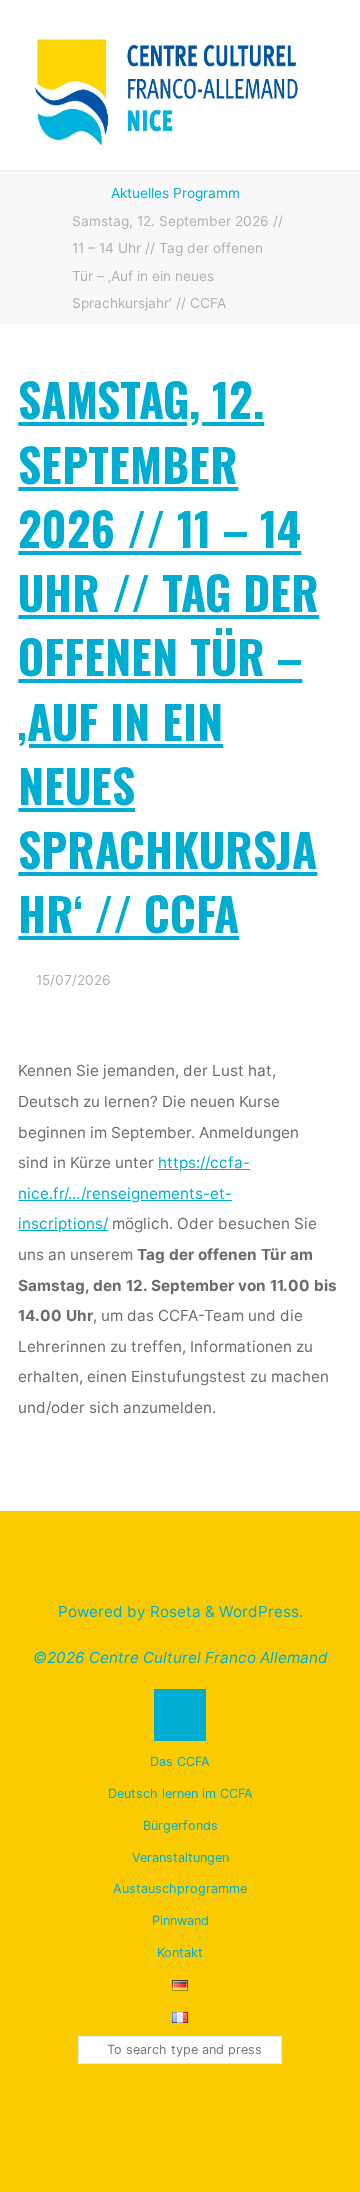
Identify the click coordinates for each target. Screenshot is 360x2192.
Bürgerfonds (180, 1825)
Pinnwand (180, 1920)
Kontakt (180, 1952)
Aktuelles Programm (175, 193)
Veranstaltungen (180, 1857)
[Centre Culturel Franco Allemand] (167, 83)
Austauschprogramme (180, 1888)
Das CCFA (180, 1761)
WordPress (259, 1611)
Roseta (173, 1611)
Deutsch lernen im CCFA (180, 1793)
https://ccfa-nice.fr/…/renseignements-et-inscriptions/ (135, 1193)
